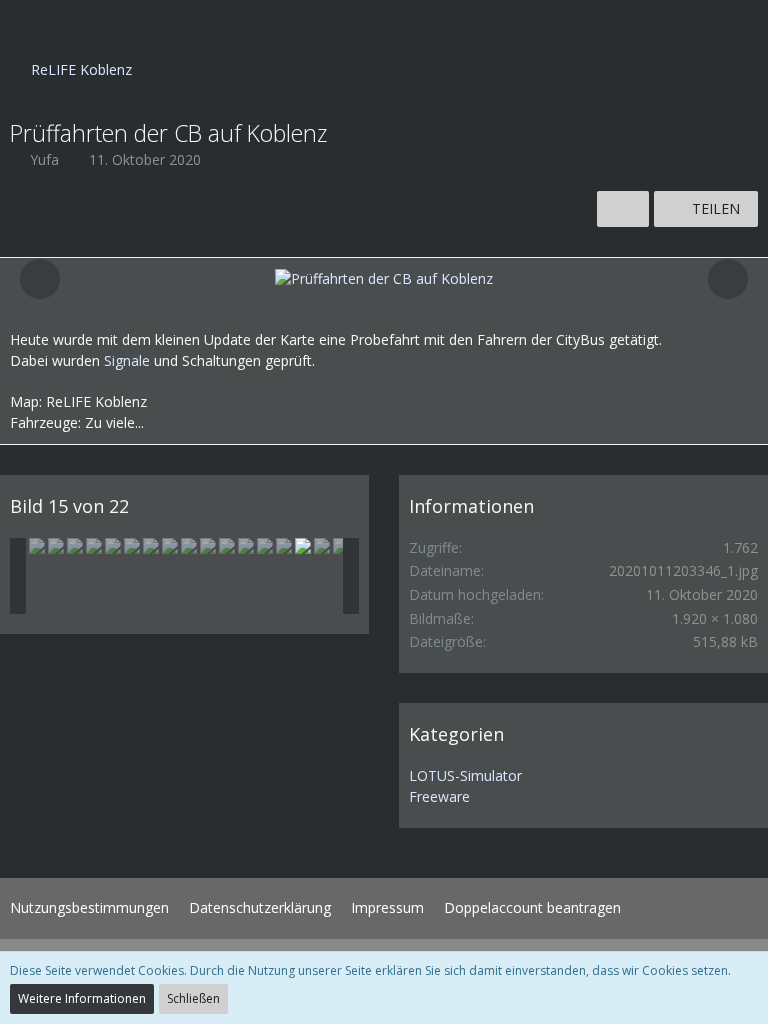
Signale (127, 360)
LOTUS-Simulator (465, 775)
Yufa (44, 159)
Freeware (439, 796)
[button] (26, 25)
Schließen (193, 998)
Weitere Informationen (82, 998)
